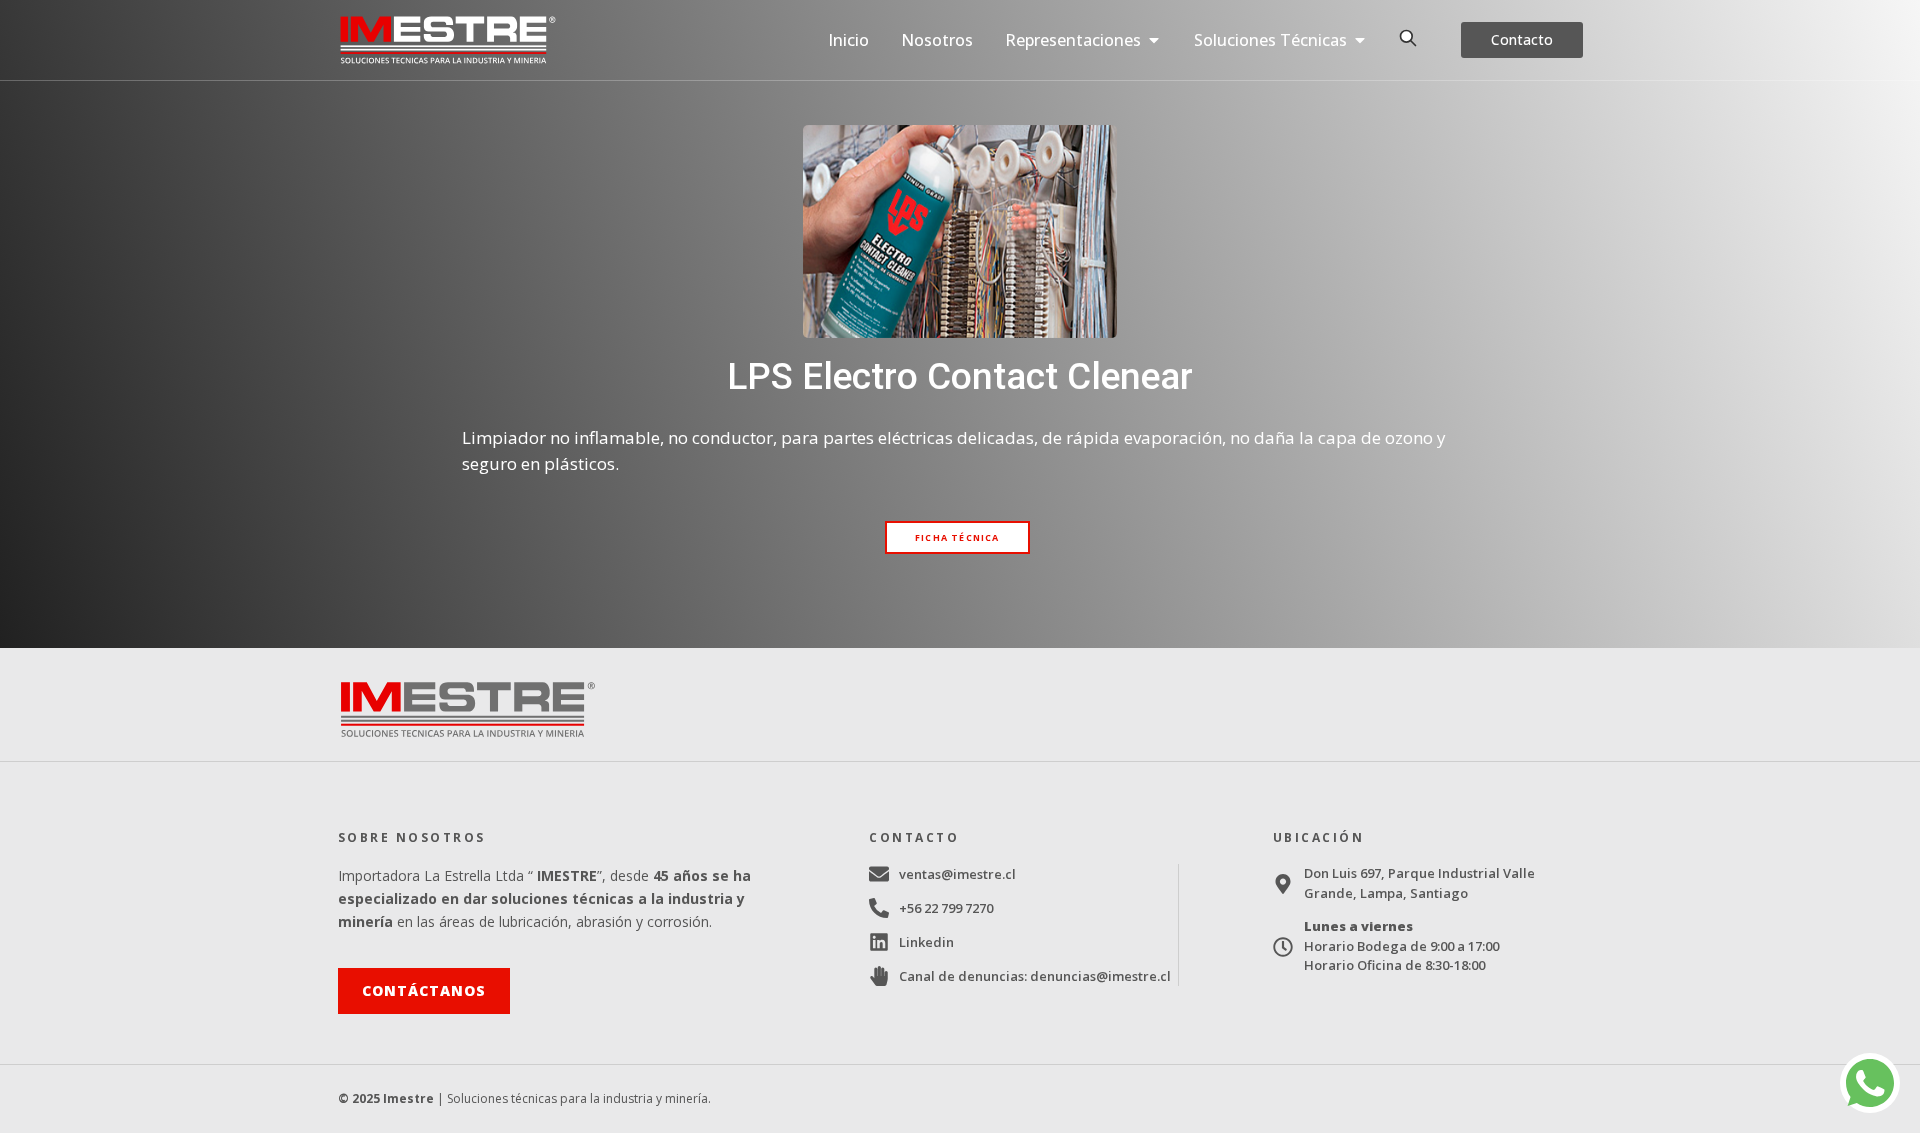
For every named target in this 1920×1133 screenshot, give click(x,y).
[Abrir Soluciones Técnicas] (1360, 40)
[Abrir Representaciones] (1154, 40)
